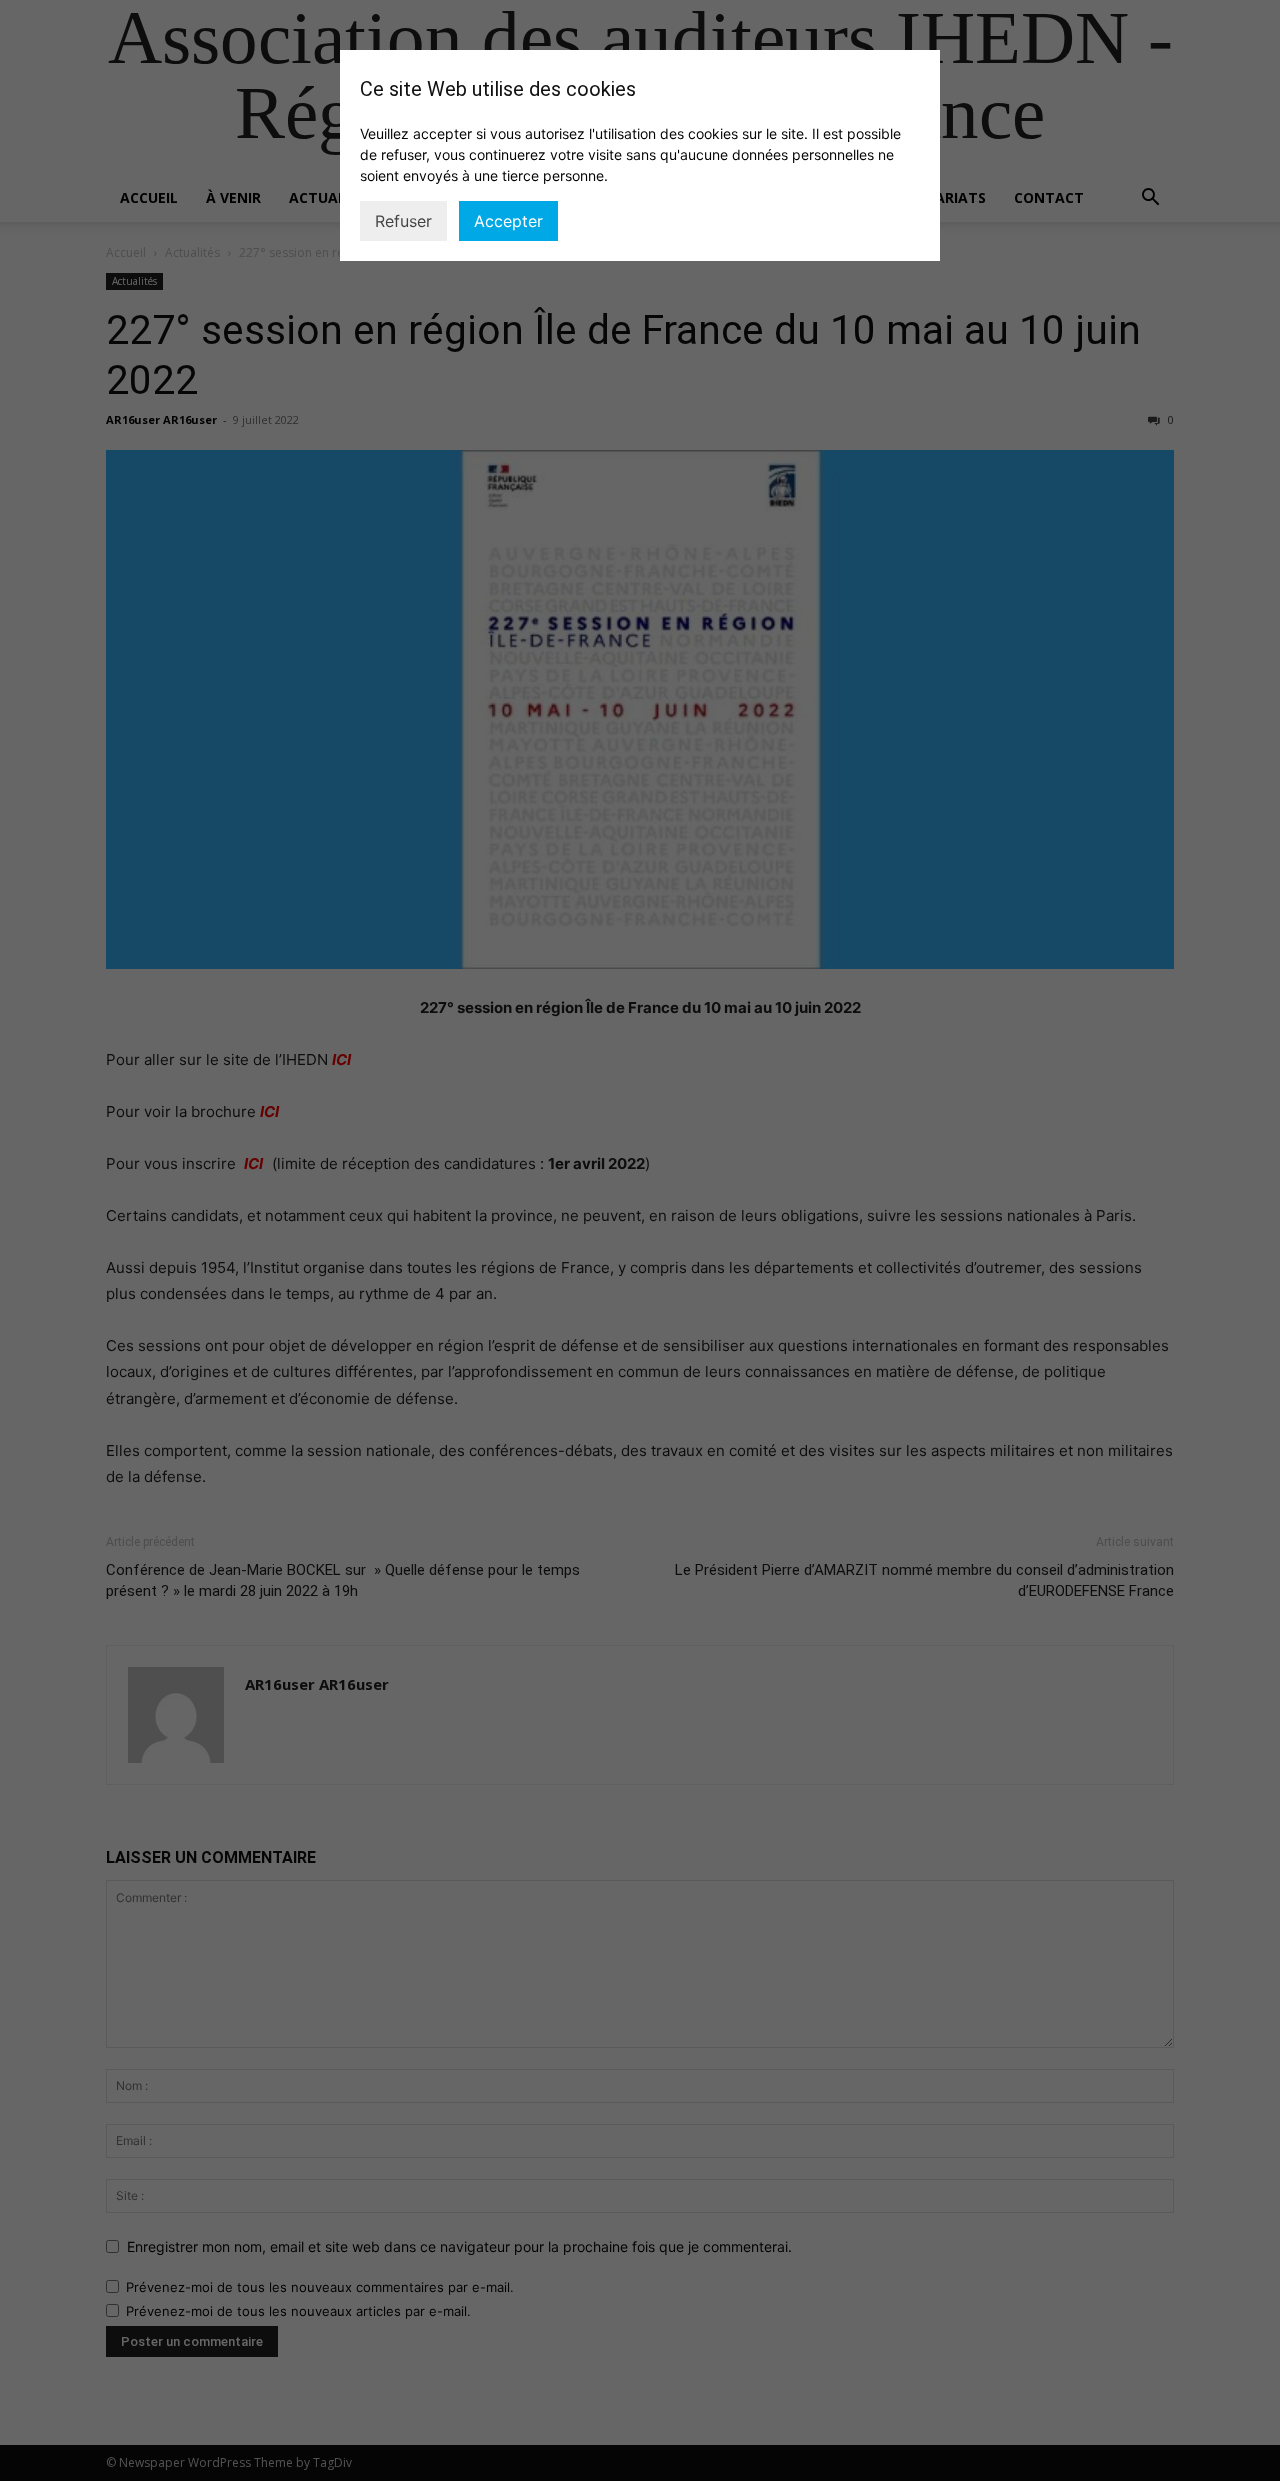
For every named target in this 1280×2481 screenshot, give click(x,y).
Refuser (403, 221)
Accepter (508, 221)
